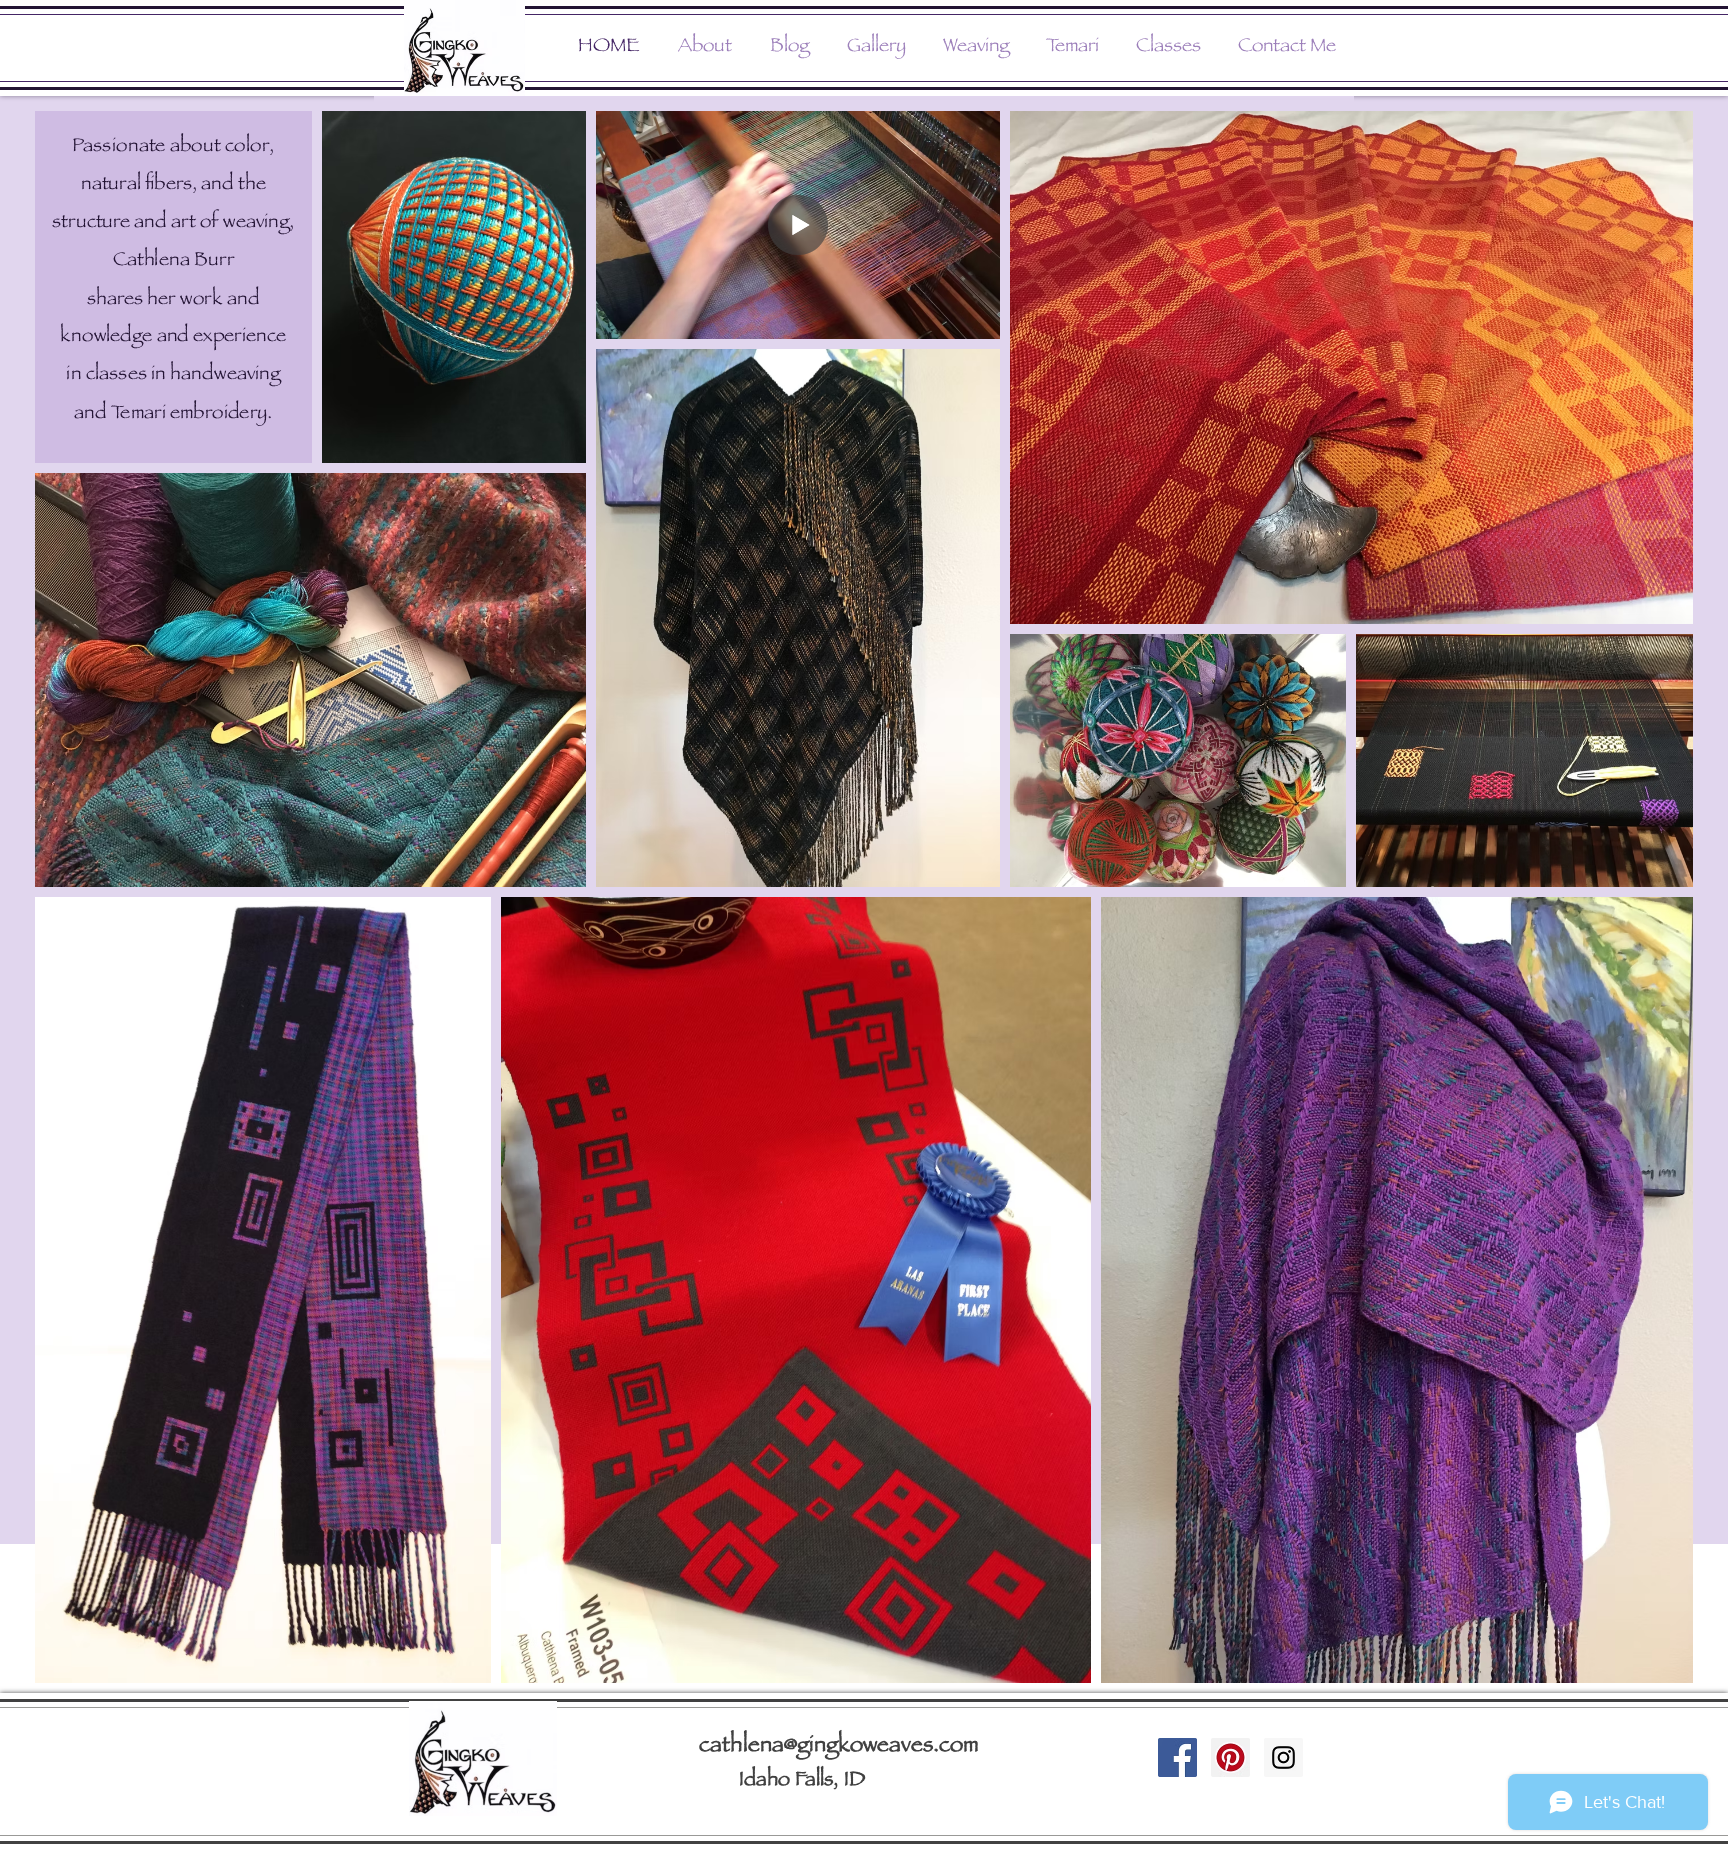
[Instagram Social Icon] (1283, 1757)
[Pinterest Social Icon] (1230, 1757)
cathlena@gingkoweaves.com (839, 1747)
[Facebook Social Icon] (1177, 1757)
